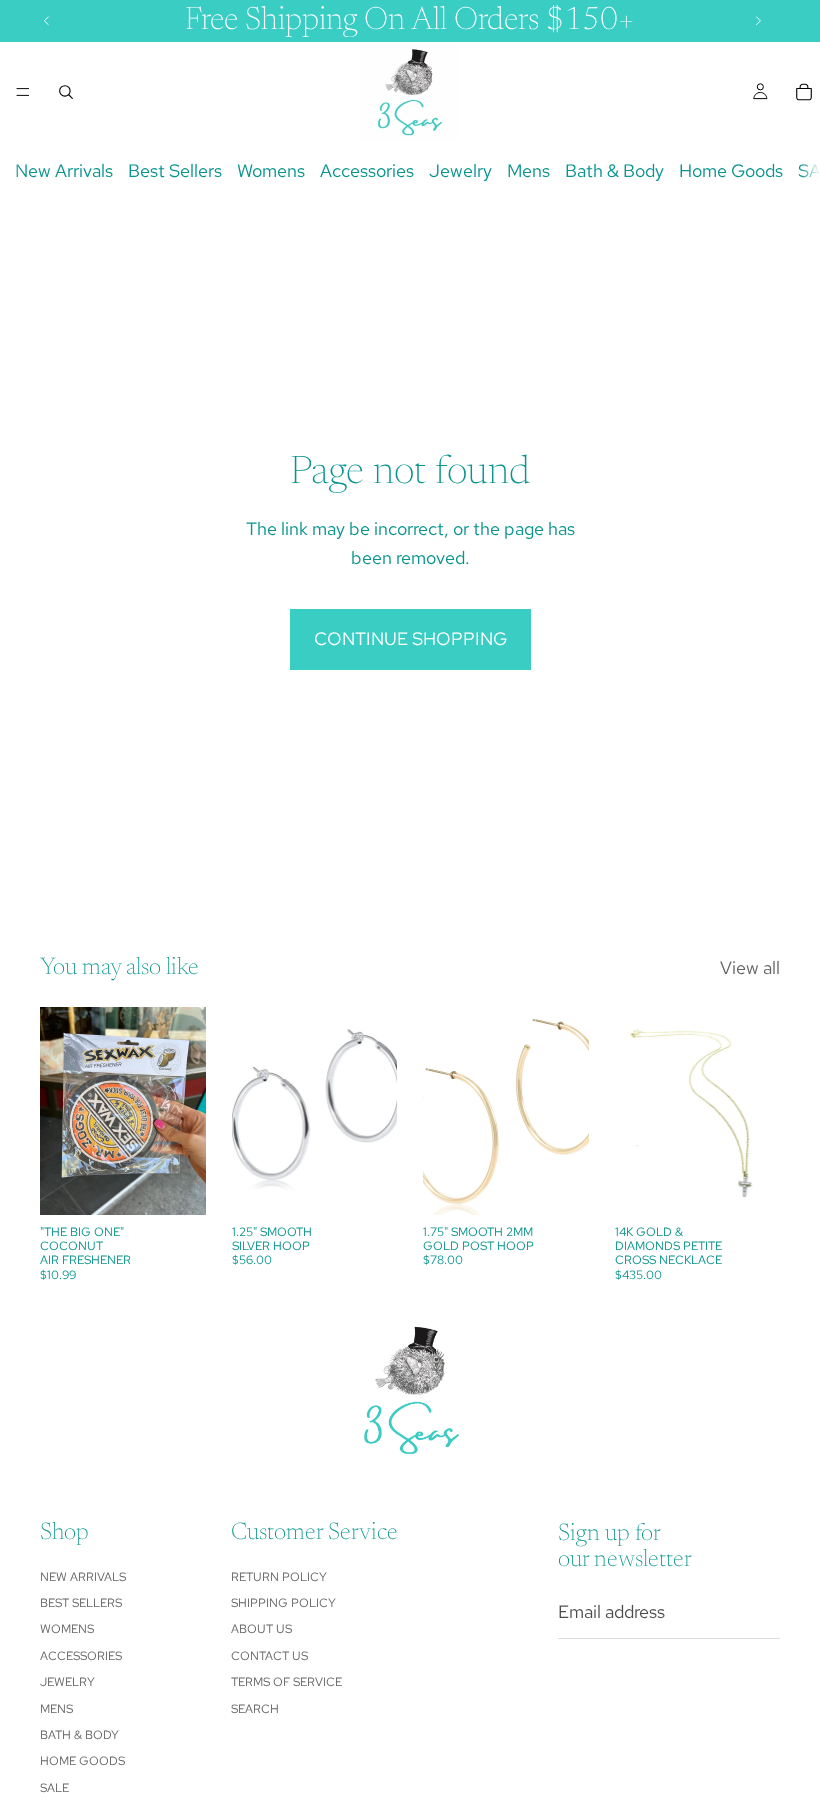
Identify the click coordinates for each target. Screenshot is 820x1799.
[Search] (66, 92)
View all (750, 967)
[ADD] (175, 1184)
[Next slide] (758, 1111)
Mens (528, 170)
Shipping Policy (283, 1603)
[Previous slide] (637, 1111)
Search (255, 1708)
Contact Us (269, 1656)
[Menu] (23, 92)
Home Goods (731, 170)
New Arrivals (64, 170)
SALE (54, 1788)
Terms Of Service (286, 1682)
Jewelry (460, 170)
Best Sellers (175, 170)
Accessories (367, 170)
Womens (271, 170)
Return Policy (279, 1576)
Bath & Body (614, 170)
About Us (261, 1629)
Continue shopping (410, 638)
